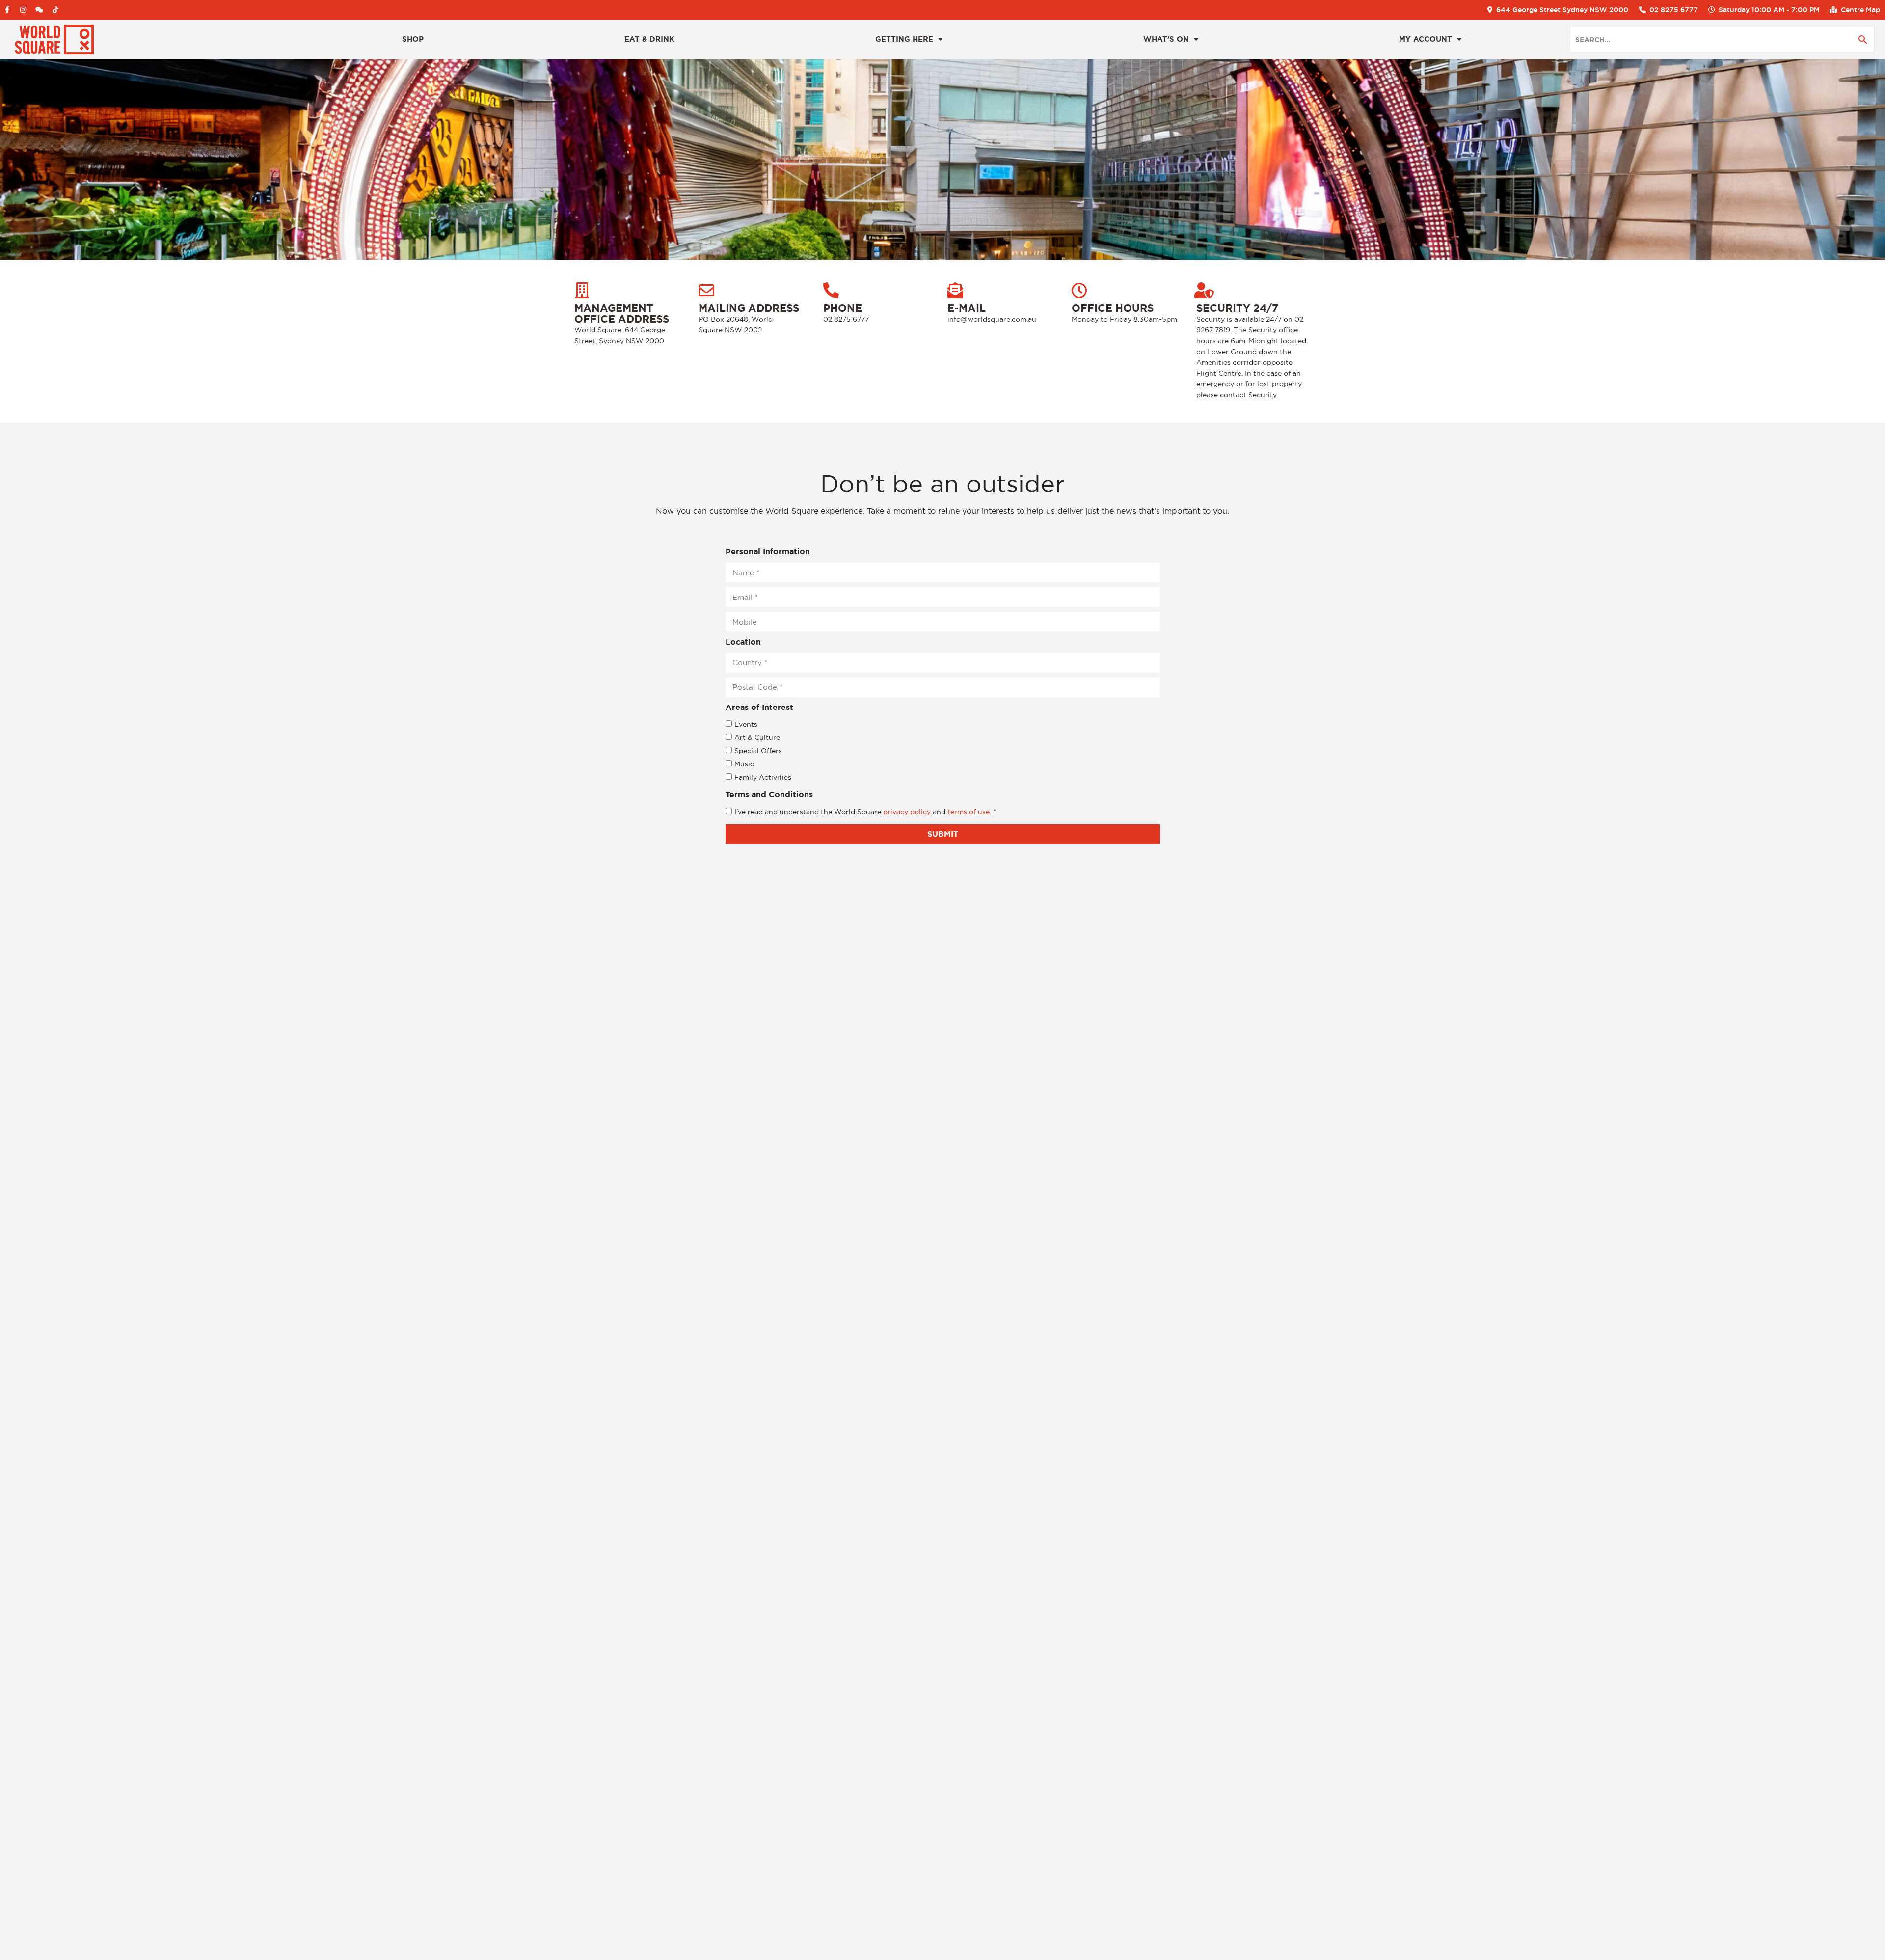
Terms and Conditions (769, 795)
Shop (413, 39)
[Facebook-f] (7, 10)
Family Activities (763, 777)
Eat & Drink (649, 39)
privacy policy (907, 812)
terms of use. (970, 812)
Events (746, 724)
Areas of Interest (759, 707)
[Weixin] (39, 10)
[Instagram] (23, 10)
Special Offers (758, 751)
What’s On (1166, 39)
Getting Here (904, 39)
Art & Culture (757, 737)
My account (1426, 39)
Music (744, 764)
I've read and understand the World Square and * (865, 812)
